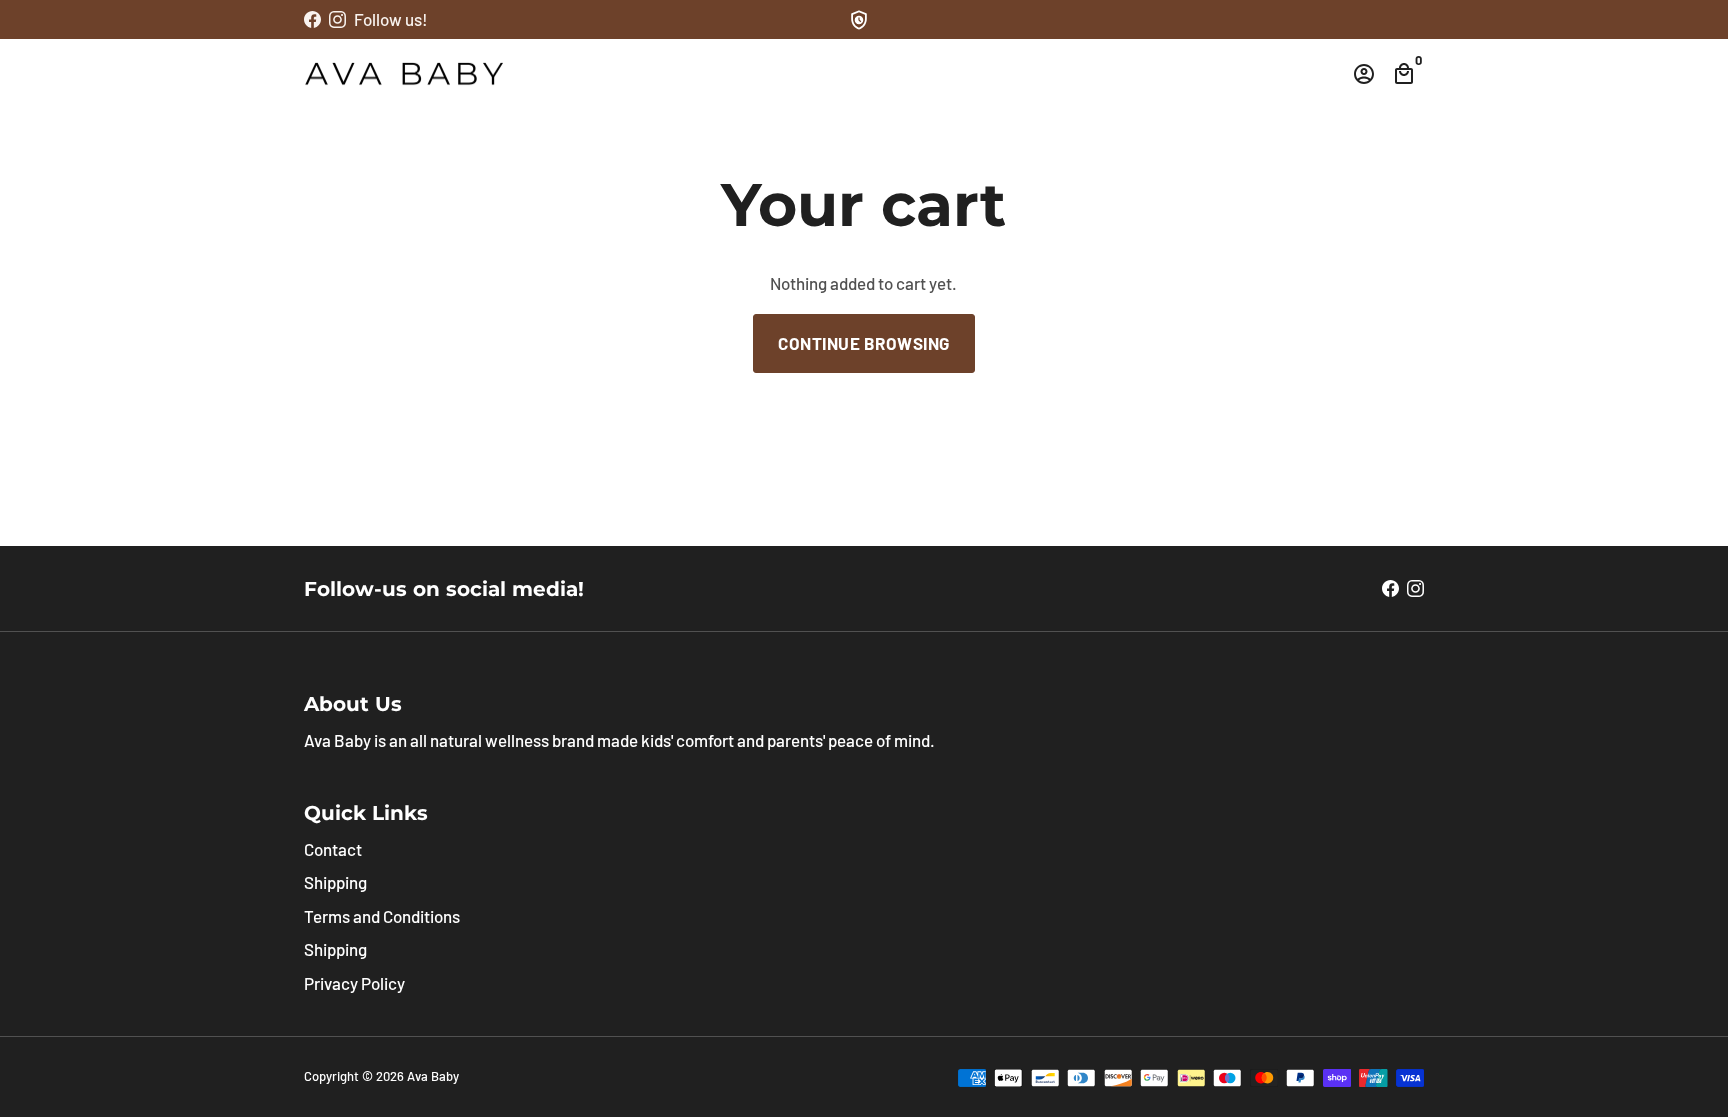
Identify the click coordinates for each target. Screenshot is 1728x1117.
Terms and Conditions (382, 916)
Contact (333, 849)
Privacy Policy (354, 983)
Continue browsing (864, 343)
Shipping (335, 882)
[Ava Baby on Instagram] (337, 19)
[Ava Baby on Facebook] (312, 19)
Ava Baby (433, 1076)
